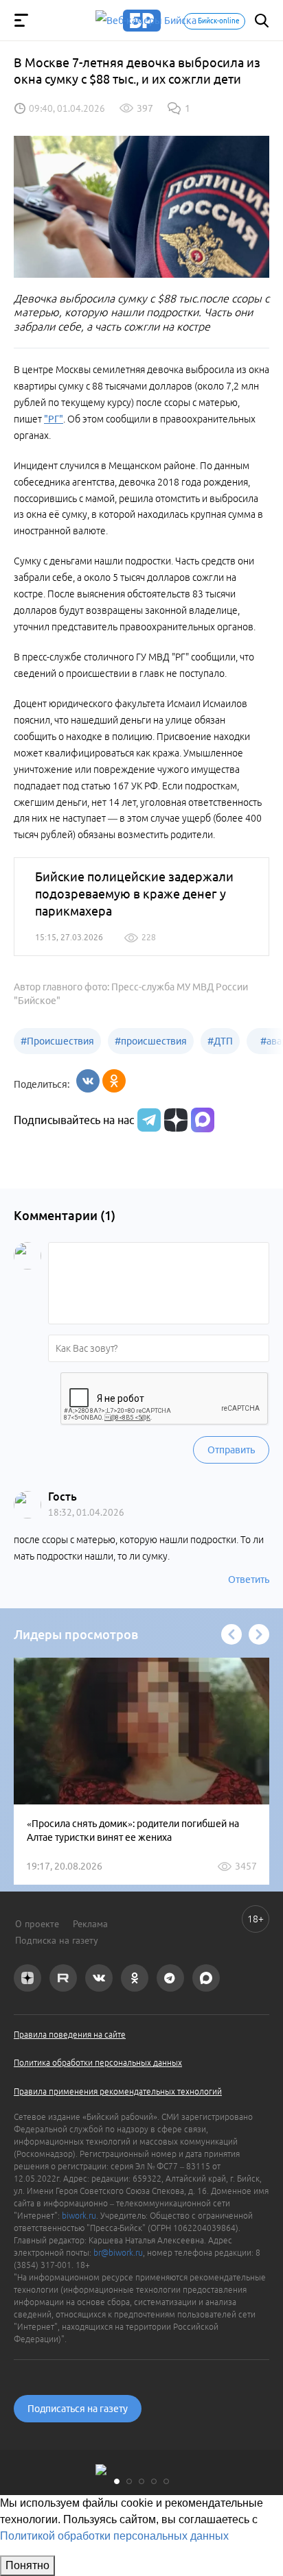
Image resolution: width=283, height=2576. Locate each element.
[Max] (203, 1120)
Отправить (231, 1450)
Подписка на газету (57, 1940)
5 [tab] (166, 2481)
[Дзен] (174, 1120)
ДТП (220, 1041)
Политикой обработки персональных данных (114, 2536)
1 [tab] (117, 2481)
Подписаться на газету (78, 2409)
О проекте (37, 1924)
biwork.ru (79, 2216)
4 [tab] (154, 2481)
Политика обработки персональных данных (98, 2063)
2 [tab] (129, 2481)
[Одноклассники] (114, 1081)
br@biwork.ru (118, 2253)
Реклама (90, 1924)
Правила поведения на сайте (70, 2035)
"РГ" (54, 419)
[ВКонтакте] (88, 1081)
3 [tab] (141, 2481)
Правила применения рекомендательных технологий (118, 2091)
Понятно (27, 2565)
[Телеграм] (147, 1120)
